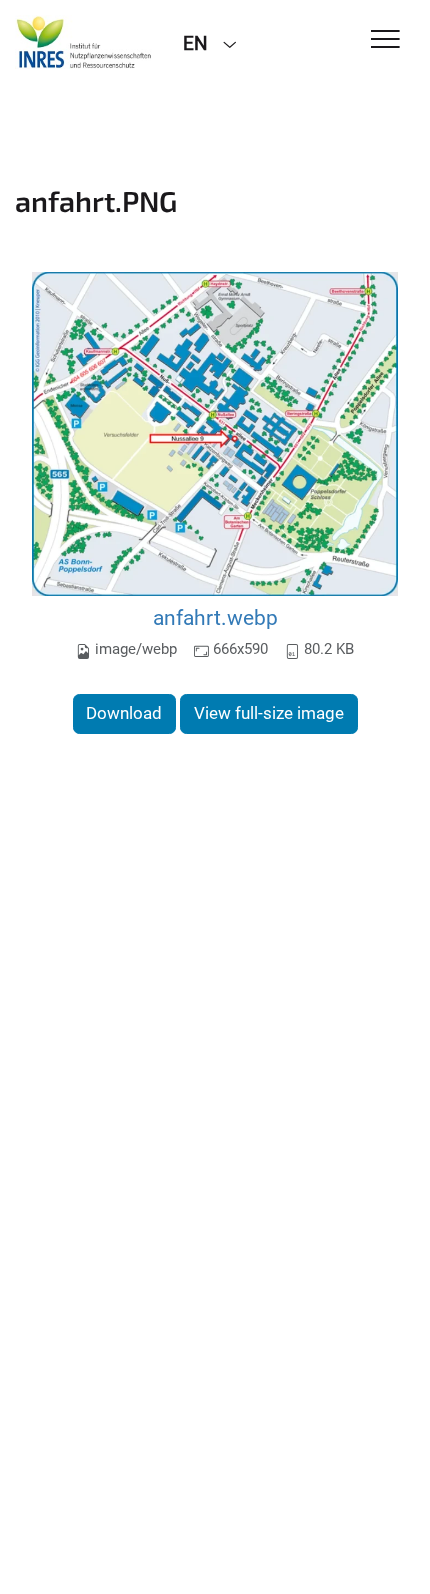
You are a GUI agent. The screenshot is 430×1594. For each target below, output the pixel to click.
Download (124, 713)
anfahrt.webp (215, 617)
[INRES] (84, 42)
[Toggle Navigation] (385, 40)
